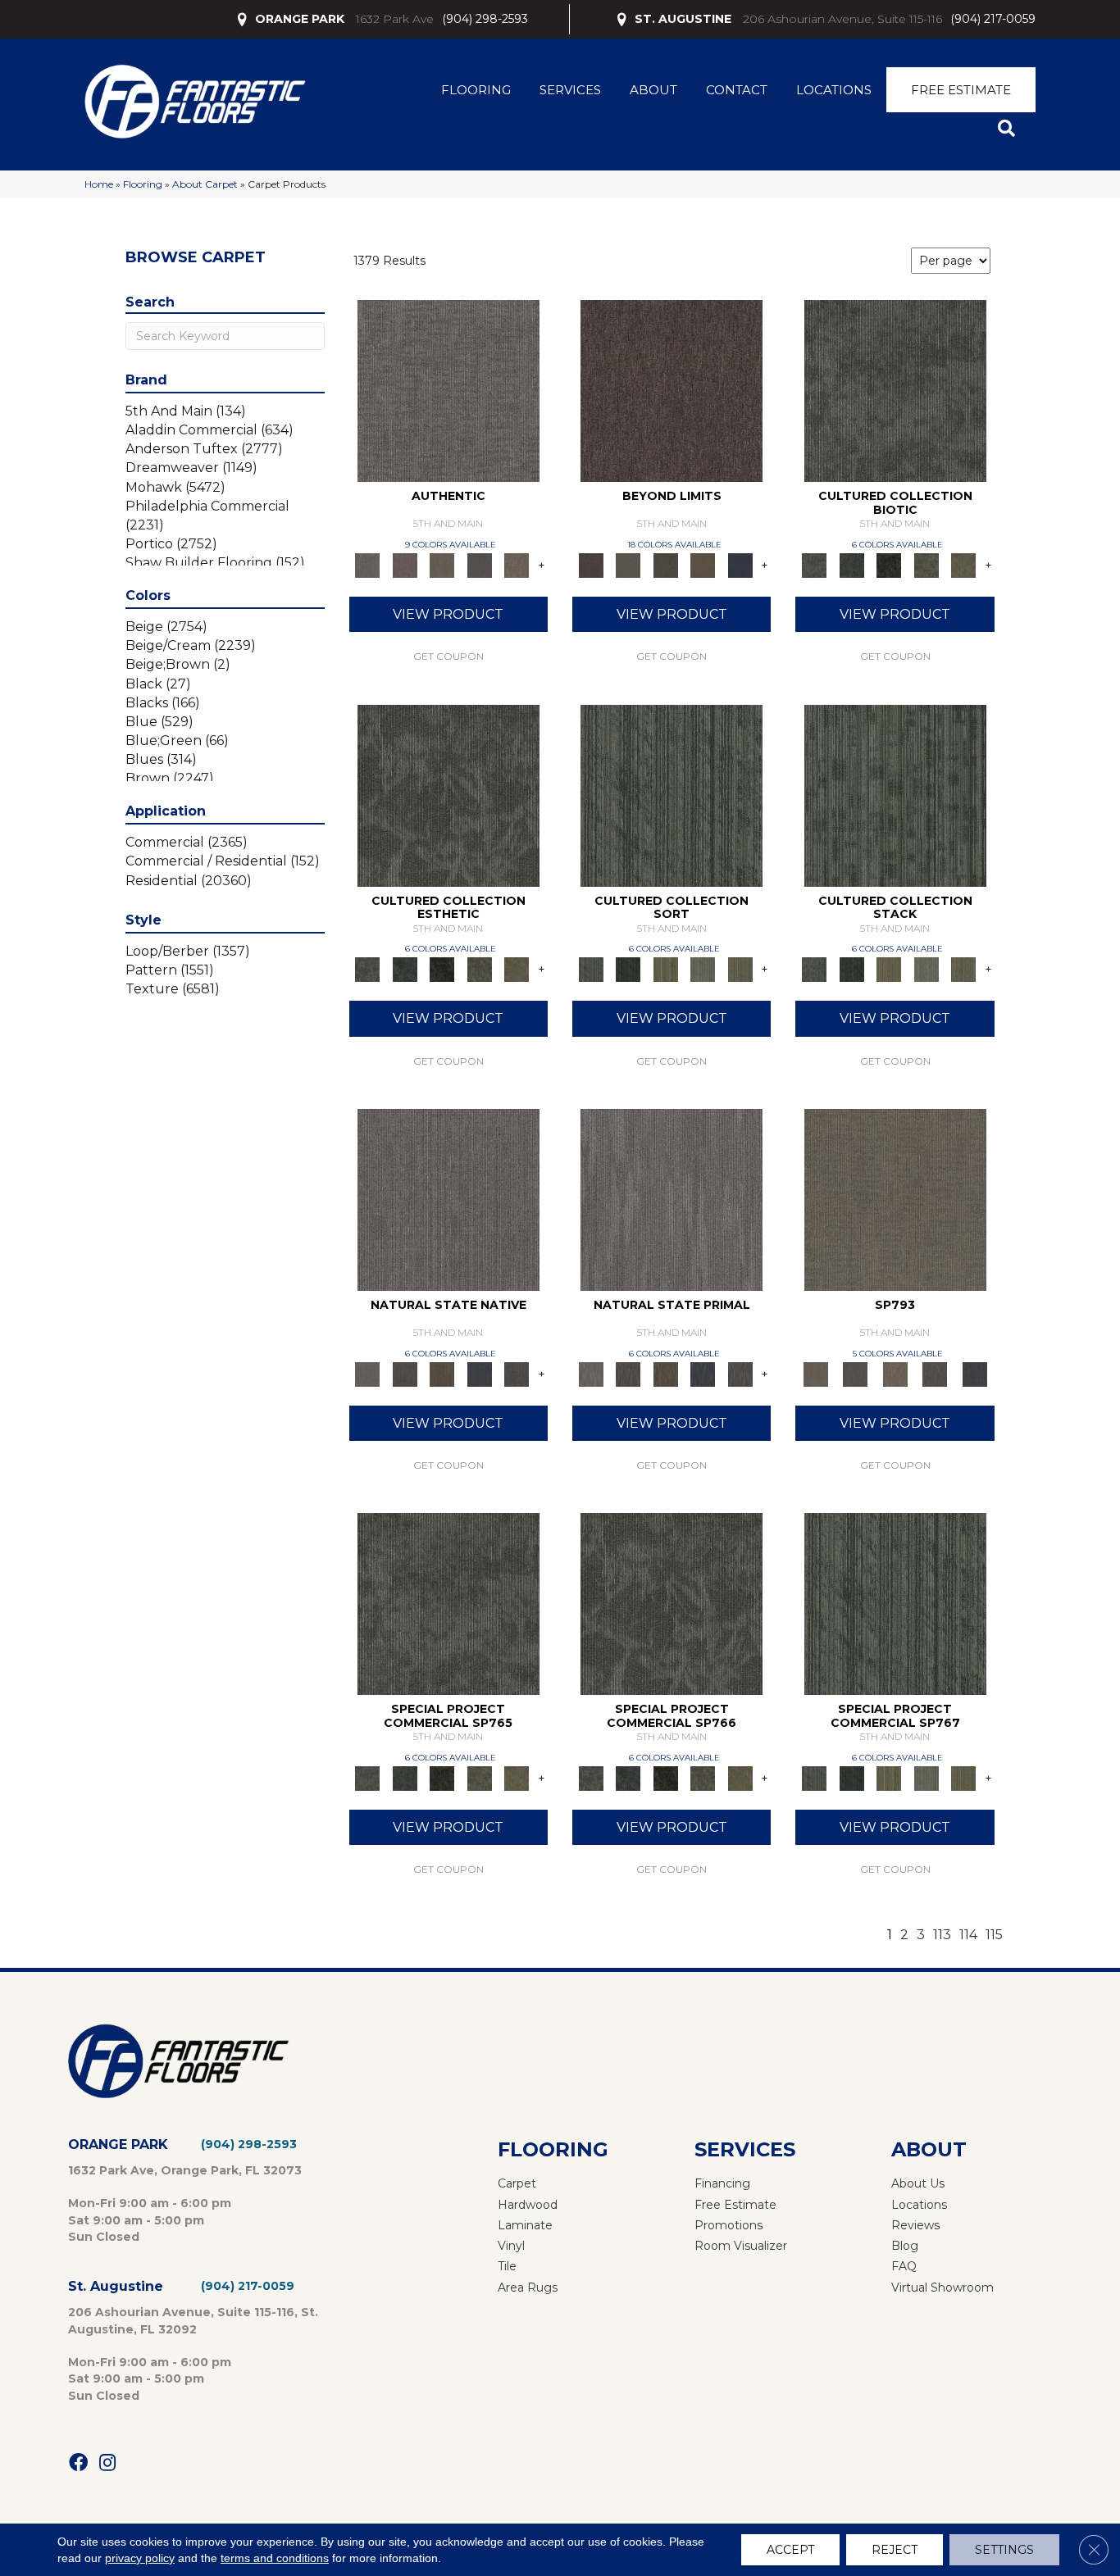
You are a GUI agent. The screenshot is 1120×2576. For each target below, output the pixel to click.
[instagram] (107, 2463)
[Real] (517, 565)
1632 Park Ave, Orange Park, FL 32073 (185, 2170)
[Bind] (672, 794)
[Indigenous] (442, 1373)
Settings (1004, 2550)
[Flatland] (740, 565)
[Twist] (740, 969)
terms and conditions (275, 2558)
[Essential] (405, 1373)
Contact (737, 90)
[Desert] (628, 565)
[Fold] (666, 969)
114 (968, 1935)
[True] (974, 1373)
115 (994, 1935)
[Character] (851, 565)
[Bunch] (628, 969)
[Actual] (448, 390)
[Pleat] (703, 969)
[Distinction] (963, 565)
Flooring (476, 90)
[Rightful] (935, 1373)
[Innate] (480, 1373)
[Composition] (927, 565)
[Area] (672, 390)
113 (942, 1935)
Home (99, 184)
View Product (448, 614)
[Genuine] (442, 565)
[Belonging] (448, 1198)
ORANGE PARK (300, 19)
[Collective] (889, 565)
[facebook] (78, 2463)
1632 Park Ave (395, 19)
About (653, 90)
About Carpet (205, 184)
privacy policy (140, 2558)
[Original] (517, 1373)
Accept (790, 2550)
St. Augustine (116, 2286)
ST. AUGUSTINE (683, 19)
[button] (1010, 129)
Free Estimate (961, 90)
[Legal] (480, 565)
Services (570, 90)
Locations (834, 90)
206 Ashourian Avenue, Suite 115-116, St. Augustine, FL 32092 (193, 2320)
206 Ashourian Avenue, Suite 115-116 (842, 19)
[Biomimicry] (895, 390)
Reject (895, 2550)
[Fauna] (703, 565)
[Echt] (405, 565)
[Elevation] (666, 565)
